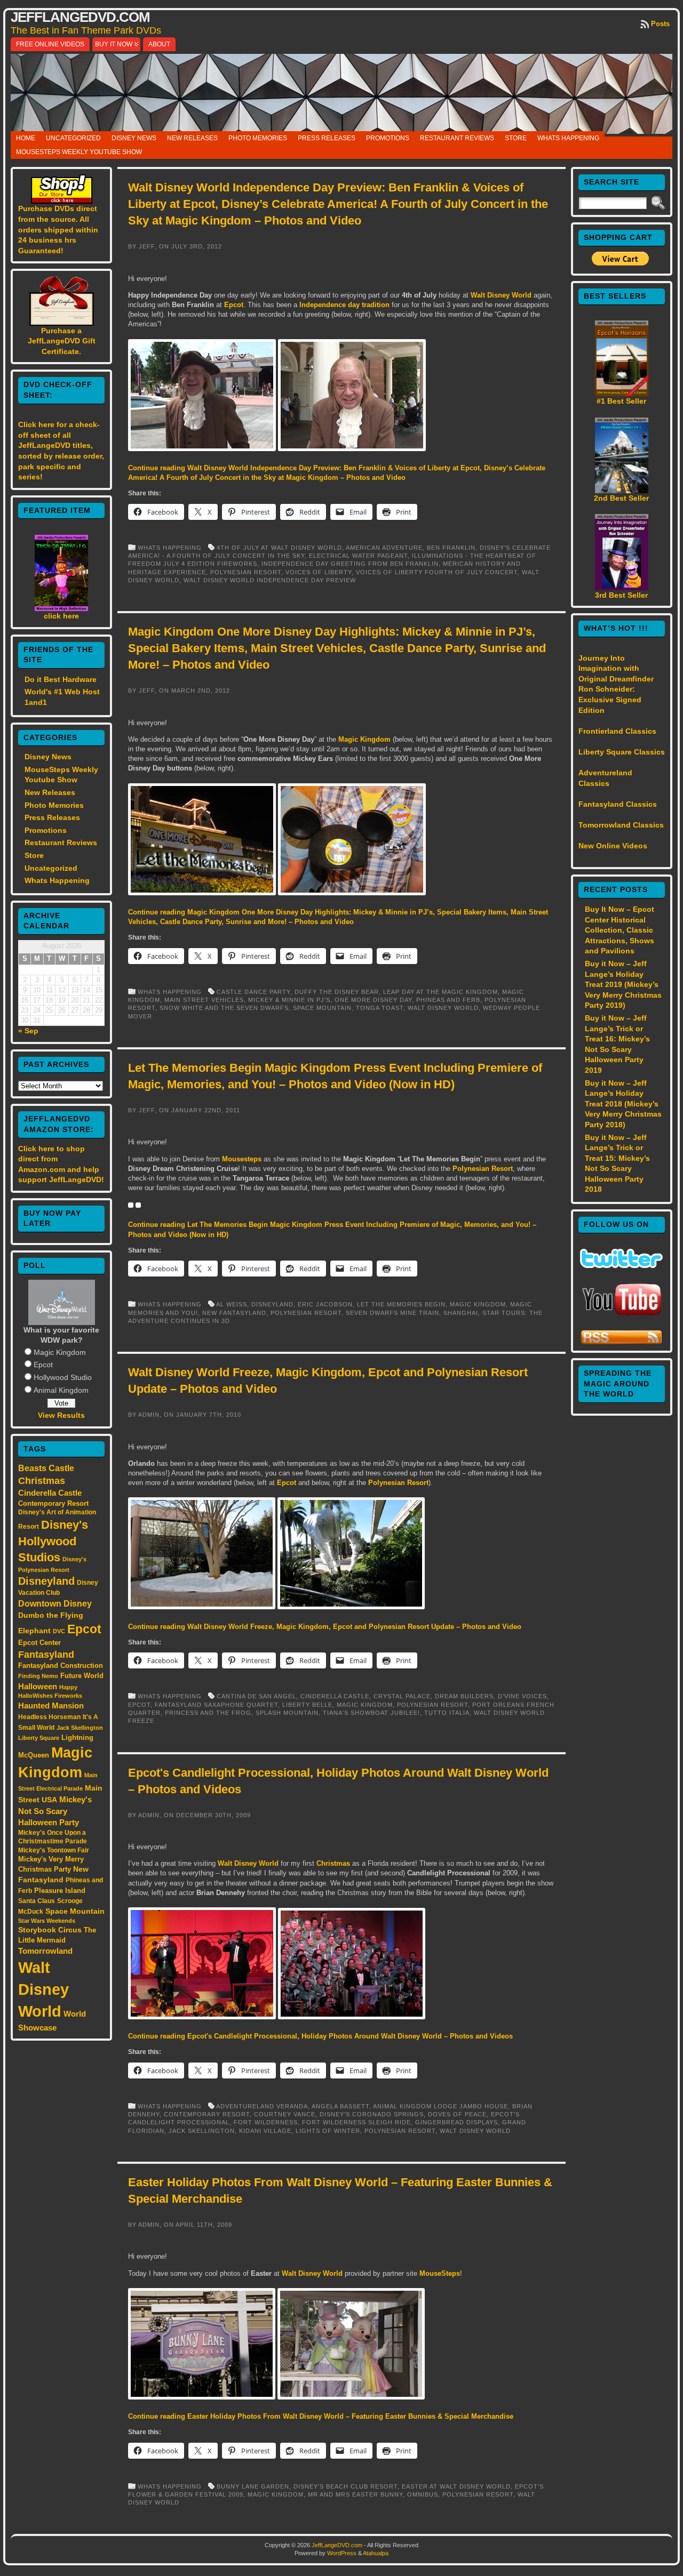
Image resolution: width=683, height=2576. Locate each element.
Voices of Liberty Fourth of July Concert (437, 572)
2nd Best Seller (621, 498)
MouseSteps (440, 2273)
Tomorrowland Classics (621, 825)
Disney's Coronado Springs (372, 2114)
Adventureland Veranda (262, 2106)
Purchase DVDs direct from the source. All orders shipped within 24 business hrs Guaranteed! (58, 229)
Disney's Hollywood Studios (53, 1541)
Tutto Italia (447, 1713)
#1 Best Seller (621, 401)
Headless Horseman (49, 1717)
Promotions (388, 138)
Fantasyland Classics (618, 804)
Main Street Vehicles (204, 1000)
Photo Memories (258, 138)
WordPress (342, 2553)
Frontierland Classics (617, 731)
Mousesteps (242, 1159)
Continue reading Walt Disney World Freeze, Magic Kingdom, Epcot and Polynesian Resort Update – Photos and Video (325, 1627)
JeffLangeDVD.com (80, 17)
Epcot (43, 1365)
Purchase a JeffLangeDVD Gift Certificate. (62, 341)
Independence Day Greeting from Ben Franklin (350, 564)
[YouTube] (622, 1317)
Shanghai (461, 1313)
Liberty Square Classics (622, 752)
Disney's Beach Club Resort (346, 2486)
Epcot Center (39, 1643)
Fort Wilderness (266, 2122)
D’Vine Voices (522, 1696)
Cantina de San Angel (256, 1696)
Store (516, 138)
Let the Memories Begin (401, 1304)
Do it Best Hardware (61, 679)
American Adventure (384, 548)
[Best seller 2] (622, 491)
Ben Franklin (451, 548)
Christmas (42, 1481)
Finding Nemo (38, 1676)
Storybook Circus (50, 1930)
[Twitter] (621, 1265)
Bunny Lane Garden (253, 2486)
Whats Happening (568, 138)
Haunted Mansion (51, 1706)
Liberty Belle (307, 1705)
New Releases (192, 138)
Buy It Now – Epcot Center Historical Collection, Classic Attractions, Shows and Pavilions (620, 930)
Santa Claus (37, 1901)
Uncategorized (73, 138)
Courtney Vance (285, 2114)
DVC (59, 1631)
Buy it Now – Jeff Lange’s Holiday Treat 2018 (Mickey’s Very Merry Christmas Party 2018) (623, 1104)
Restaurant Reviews (457, 138)
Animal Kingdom (61, 1390)
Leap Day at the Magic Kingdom (440, 992)
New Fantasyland (234, 1313)
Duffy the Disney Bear (337, 992)
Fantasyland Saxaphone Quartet (216, 1705)
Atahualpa (376, 2553)
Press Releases (327, 138)
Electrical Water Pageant (358, 556)
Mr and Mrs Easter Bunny (355, 2494)
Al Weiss (232, 1304)
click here (61, 616)
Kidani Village (265, 2131)
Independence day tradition (344, 305)
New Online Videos (613, 846)
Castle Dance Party (253, 992)
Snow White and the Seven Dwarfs (224, 1008)
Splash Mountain (287, 1713)
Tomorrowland (45, 1951)
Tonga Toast (380, 1008)
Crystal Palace (402, 1696)
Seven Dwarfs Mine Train (392, 1313)
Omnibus (423, 2494)
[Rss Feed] (621, 1343)
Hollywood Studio (63, 1377)
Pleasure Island (60, 1891)
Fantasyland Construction (61, 1666)
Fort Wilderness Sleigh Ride (356, 2122)
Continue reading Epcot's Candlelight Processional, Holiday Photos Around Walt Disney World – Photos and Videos (320, 2036)
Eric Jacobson (325, 1304)
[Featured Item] (61, 608)
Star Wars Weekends (47, 1921)
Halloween (38, 1687)
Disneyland (46, 1581)
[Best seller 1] (622, 394)
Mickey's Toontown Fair (54, 1850)
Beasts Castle (46, 1468)
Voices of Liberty (319, 572)
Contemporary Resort (53, 1503)
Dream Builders (464, 1696)
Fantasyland (46, 1654)
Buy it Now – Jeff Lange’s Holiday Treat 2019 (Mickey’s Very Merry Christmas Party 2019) (623, 984)
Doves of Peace (457, 2114)
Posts (660, 24)
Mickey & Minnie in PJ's (289, 1000)
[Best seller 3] (622, 588)
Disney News (134, 138)
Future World (82, 1676)
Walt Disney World (43, 1989)
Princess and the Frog (208, 1713)
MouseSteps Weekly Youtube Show (79, 152)
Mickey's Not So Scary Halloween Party (55, 1811)
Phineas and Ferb (448, 1000)
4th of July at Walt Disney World (279, 548)
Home (26, 138)
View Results (61, 1415)
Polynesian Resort (246, 572)
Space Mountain (75, 1911)
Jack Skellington (80, 1728)
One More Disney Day (373, 1000)
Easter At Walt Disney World (456, 2486)
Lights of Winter (328, 2131)
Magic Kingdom (60, 1352)
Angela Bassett (340, 2106)
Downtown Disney (55, 1603)
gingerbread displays (456, 2122)
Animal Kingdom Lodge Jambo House (440, 2106)
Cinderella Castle (50, 1493)
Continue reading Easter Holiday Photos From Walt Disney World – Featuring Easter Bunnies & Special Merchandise (321, 2416)
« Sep (28, 1031)
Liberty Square (39, 1738)
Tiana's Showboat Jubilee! (371, 1713)
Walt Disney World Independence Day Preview (270, 580)
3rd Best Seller (621, 595)
